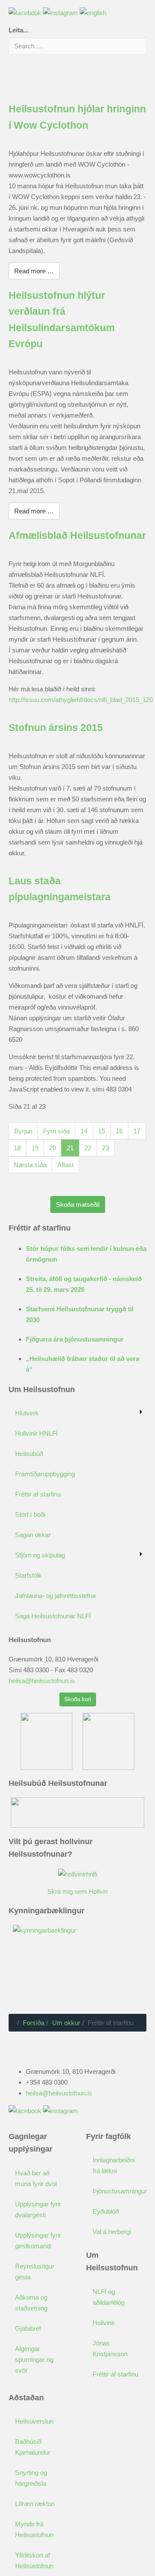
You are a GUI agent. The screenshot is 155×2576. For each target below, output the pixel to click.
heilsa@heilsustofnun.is (42, 1681)
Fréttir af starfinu (38, 1494)
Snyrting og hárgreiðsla (31, 2478)
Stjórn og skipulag (40, 1555)
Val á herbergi (112, 2232)
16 (119, 1131)
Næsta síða (30, 1165)
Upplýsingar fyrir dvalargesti (38, 2209)
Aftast (65, 1165)
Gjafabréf (28, 2328)
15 (102, 1131)
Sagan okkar (33, 1535)
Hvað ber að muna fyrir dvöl (36, 2178)
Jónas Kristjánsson (110, 2348)
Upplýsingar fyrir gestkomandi (38, 2241)
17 (137, 1131)
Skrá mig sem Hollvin (77, 1891)
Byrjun (23, 1131)
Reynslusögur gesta (35, 2272)
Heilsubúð (29, 1454)
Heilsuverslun (34, 2421)
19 (35, 1148)
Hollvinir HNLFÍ (36, 1433)
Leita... (19, 30)
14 (84, 1131)
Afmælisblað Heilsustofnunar (77, 536)
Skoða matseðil (78, 1204)
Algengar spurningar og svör (34, 2359)
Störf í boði (30, 1514)
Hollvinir (104, 2323)
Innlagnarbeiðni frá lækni (114, 2165)
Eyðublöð (106, 2211)
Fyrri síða (56, 1131)
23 (105, 1148)
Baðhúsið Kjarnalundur (33, 2447)
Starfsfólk (28, 1575)
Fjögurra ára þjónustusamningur (75, 1339)
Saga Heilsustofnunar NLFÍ (53, 1616)
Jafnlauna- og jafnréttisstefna (55, 1596)
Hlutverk (27, 1413)
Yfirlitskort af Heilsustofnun (34, 2560)
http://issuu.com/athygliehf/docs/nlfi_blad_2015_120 (81, 700)
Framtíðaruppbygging (45, 1474)
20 (53, 1148)
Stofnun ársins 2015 (56, 728)
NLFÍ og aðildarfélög (108, 2297)
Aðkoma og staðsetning (31, 2303)
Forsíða (34, 2023)
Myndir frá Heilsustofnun (34, 2529)
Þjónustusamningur (119, 2191)
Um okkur (66, 2023)
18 (17, 1148)
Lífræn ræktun (35, 2504)
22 (88, 1148)
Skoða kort (78, 1699)
